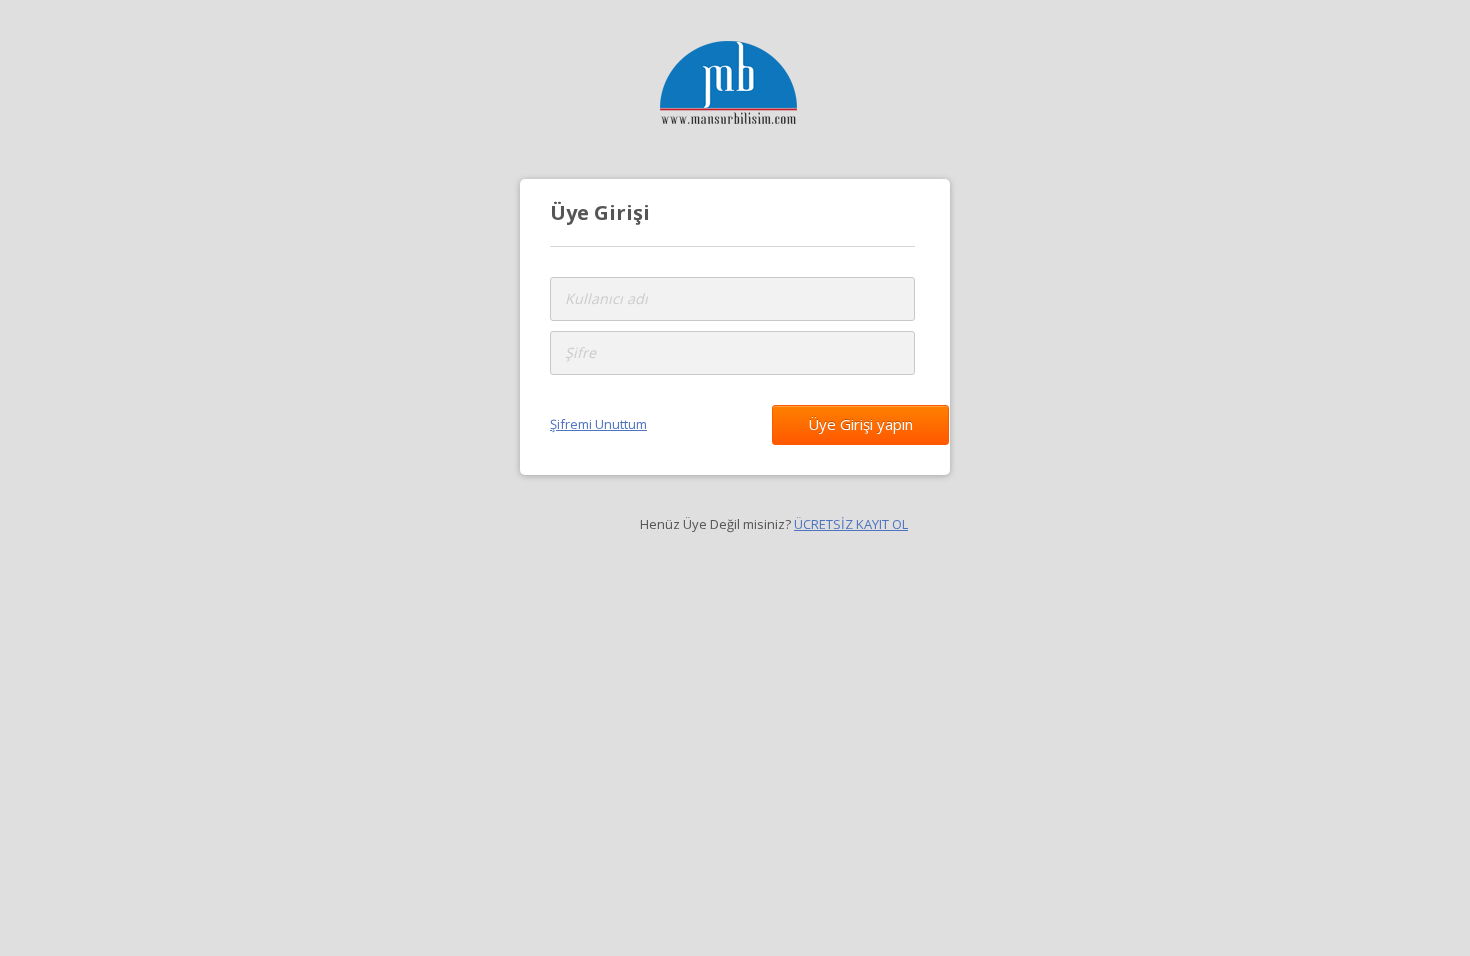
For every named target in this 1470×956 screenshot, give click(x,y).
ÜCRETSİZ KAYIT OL (851, 524)
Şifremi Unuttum (598, 424)
